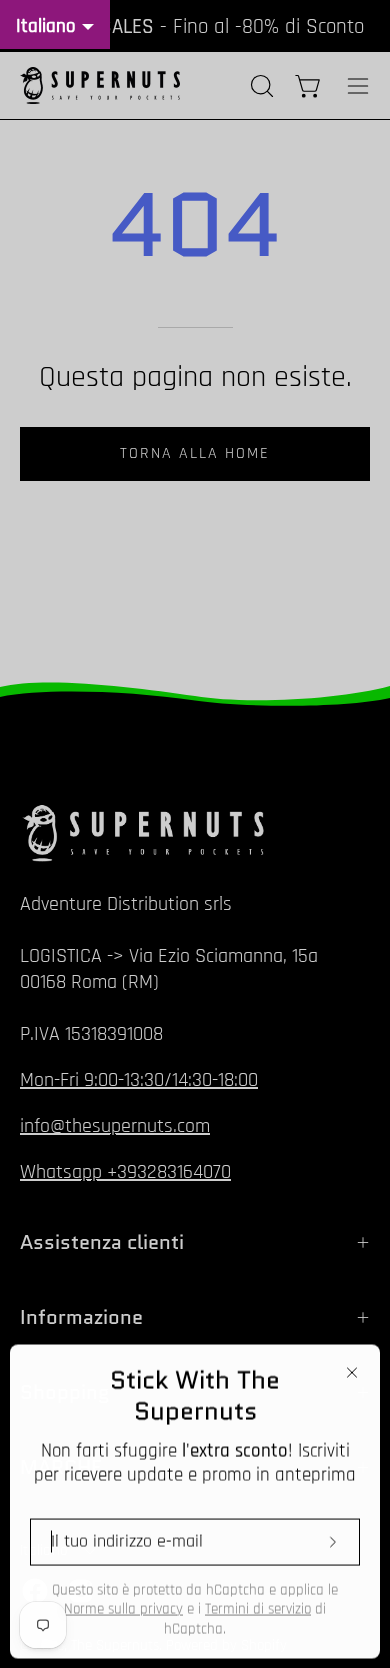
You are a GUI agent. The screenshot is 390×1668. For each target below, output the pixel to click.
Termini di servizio (258, 1608)
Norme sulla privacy (123, 1608)
